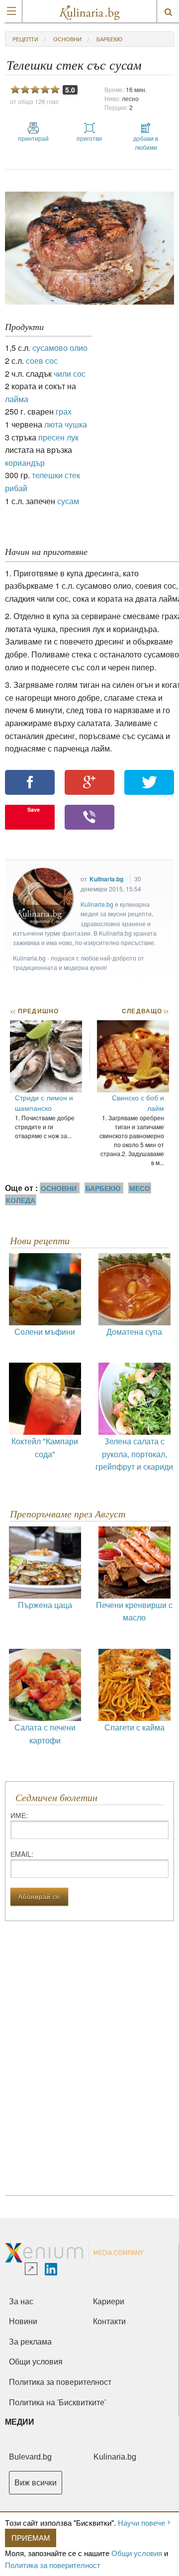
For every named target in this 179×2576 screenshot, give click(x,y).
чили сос (70, 374)
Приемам (31, 2537)
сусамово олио (60, 348)
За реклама (30, 2342)
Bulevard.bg (30, 2457)
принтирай (33, 138)
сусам (68, 501)
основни (67, 39)
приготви (89, 138)
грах (64, 411)
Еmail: (22, 1854)
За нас (21, 2302)
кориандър (25, 463)
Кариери (109, 2302)
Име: (19, 1815)
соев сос (42, 361)
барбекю (109, 39)
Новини (23, 2321)
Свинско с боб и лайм (138, 1103)
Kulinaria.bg (106, 879)
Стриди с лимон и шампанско (44, 1103)
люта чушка (66, 424)
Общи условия (137, 2553)
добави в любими (146, 143)
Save (34, 809)
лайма (17, 399)
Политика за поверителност (53, 2565)
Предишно (34, 1011)
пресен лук (58, 437)
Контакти (109, 2321)
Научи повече (141, 2522)
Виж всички (36, 2483)
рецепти (25, 39)
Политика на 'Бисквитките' (57, 2403)
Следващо (145, 1011)
